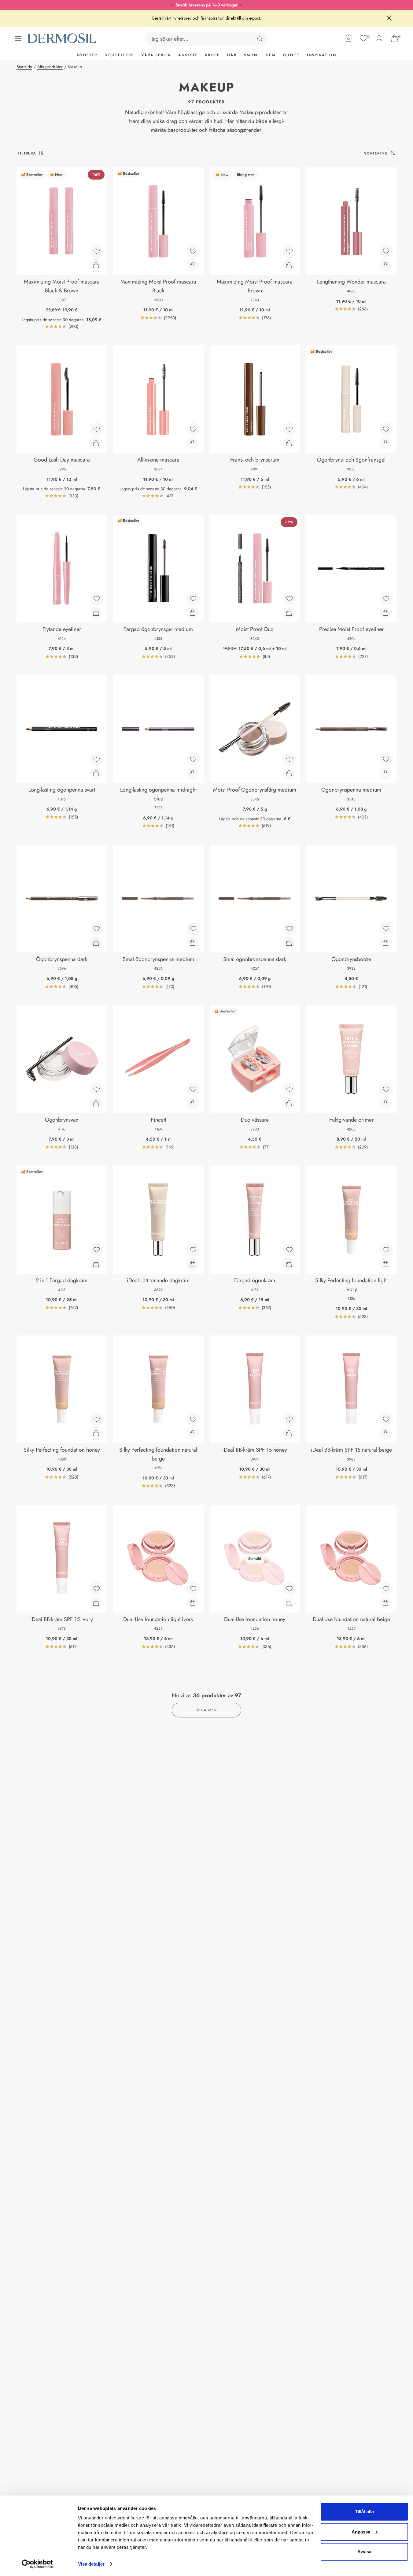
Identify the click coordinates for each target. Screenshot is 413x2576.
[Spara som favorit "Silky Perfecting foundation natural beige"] (193, 1419)
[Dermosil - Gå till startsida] (62, 38)
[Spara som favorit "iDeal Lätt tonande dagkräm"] (193, 1250)
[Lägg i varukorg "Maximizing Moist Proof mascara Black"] (193, 265)
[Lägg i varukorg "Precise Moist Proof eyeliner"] (385, 613)
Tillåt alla (364, 2512)
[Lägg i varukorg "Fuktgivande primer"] (385, 1103)
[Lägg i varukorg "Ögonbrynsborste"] (385, 943)
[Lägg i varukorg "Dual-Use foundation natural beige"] (385, 1603)
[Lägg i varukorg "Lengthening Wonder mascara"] (385, 265)
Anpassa (361, 2531)
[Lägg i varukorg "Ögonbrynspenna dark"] (96, 943)
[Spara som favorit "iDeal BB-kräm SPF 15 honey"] (289, 1419)
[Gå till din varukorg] (395, 38)
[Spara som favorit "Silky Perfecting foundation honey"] (97, 1419)
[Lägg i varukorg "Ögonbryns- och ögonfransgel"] (385, 443)
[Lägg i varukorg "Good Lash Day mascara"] (96, 443)
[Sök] (260, 39)
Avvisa (364, 2552)
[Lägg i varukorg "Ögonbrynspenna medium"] (385, 773)
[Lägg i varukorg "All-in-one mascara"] (193, 443)
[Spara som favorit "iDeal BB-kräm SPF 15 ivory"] (97, 1589)
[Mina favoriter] (363, 38)
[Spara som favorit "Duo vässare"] (289, 1089)
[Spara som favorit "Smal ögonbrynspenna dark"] (289, 929)
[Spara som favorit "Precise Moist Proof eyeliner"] (386, 599)
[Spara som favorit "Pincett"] (193, 1089)
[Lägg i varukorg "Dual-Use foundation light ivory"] (193, 1603)
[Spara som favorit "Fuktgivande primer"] (386, 1089)
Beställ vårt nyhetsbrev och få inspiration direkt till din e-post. (207, 18)
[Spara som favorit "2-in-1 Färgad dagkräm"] (97, 1250)
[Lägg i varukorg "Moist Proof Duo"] (289, 613)
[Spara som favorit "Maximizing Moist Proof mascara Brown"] (289, 251)
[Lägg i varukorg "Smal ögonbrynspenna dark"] (289, 943)
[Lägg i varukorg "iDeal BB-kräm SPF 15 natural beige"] (385, 1433)
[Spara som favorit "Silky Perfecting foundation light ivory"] (386, 1250)
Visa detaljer (91, 2564)
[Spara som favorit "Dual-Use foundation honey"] (289, 1589)
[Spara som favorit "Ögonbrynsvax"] (97, 1089)
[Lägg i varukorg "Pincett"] (193, 1103)
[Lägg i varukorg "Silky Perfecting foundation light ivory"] (385, 1264)
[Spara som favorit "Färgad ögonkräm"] (289, 1250)
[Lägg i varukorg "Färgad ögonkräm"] (289, 1264)
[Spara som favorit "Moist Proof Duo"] (289, 599)
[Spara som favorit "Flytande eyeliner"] (97, 599)
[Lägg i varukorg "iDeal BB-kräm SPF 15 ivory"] (96, 1603)
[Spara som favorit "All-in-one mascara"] (193, 429)
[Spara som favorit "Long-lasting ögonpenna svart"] (97, 759)
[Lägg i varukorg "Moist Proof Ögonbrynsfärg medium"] (289, 773)
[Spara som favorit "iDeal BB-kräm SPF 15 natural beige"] (386, 1419)
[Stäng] (389, 18)
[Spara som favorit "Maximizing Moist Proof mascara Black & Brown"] (97, 251)
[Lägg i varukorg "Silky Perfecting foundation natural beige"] (193, 1433)
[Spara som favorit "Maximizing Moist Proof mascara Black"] (193, 251)
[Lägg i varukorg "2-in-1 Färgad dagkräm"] (96, 1264)
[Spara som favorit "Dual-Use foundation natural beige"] (386, 1589)
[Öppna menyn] (18, 39)
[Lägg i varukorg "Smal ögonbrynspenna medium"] (193, 943)
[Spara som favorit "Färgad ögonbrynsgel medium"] (193, 599)
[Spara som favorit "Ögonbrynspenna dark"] (97, 929)
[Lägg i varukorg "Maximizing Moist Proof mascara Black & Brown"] (96, 265)
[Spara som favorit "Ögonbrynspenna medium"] (386, 759)
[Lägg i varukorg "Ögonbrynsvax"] (96, 1103)
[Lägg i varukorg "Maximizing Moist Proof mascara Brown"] (289, 265)
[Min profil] (379, 38)
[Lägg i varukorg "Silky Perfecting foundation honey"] (96, 1433)
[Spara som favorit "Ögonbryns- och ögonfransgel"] (386, 429)
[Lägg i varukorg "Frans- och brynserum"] (289, 443)
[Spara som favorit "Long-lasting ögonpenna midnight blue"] (193, 759)
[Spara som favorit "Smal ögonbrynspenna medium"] (193, 929)
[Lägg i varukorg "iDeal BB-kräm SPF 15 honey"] (289, 1433)
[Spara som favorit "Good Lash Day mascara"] (97, 429)
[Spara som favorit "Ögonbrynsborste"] (386, 929)
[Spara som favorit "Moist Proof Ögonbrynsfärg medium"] (289, 759)
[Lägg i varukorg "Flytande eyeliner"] (96, 613)
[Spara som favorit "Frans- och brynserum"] (289, 429)
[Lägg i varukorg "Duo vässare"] (289, 1103)
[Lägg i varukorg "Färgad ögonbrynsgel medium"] (193, 613)
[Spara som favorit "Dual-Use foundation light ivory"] (193, 1589)
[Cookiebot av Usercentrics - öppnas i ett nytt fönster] (37, 2564)
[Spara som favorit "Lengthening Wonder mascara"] (386, 251)
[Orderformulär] (348, 38)
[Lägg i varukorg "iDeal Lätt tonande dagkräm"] (193, 1264)
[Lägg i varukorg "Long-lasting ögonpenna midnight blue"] (193, 773)
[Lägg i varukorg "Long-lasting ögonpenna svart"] (96, 773)
